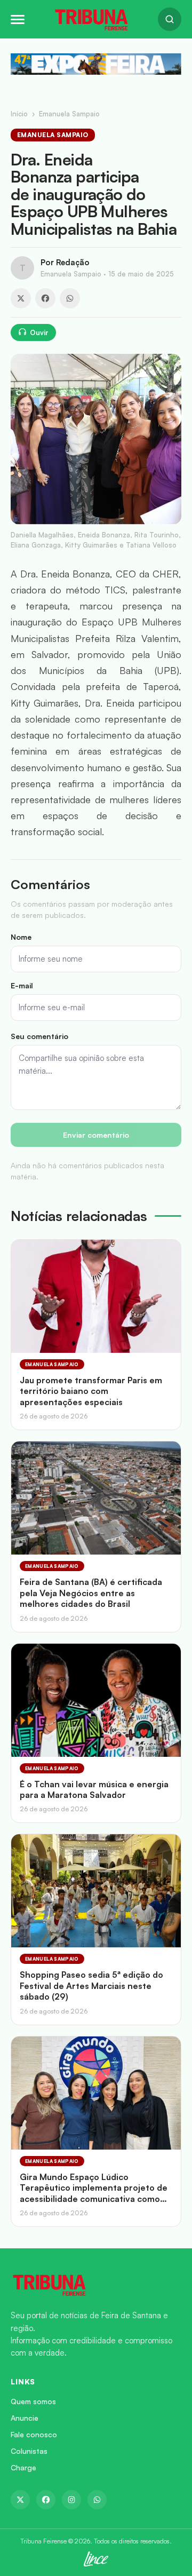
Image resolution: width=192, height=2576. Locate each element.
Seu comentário (39, 1036)
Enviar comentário (96, 1135)
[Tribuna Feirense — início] (91, 19)
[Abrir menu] (18, 19)
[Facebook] (45, 298)
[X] (21, 298)
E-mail (22, 985)
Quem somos (33, 2401)
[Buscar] (170, 19)
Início (19, 114)
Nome (21, 937)
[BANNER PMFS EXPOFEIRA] (96, 64)
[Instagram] (71, 2500)
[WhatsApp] (70, 298)
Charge (23, 2467)
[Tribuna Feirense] (96, 2285)
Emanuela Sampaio (69, 114)
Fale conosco (34, 2434)
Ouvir (39, 332)
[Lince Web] (96, 2559)
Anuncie (25, 2418)
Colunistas (29, 2451)
